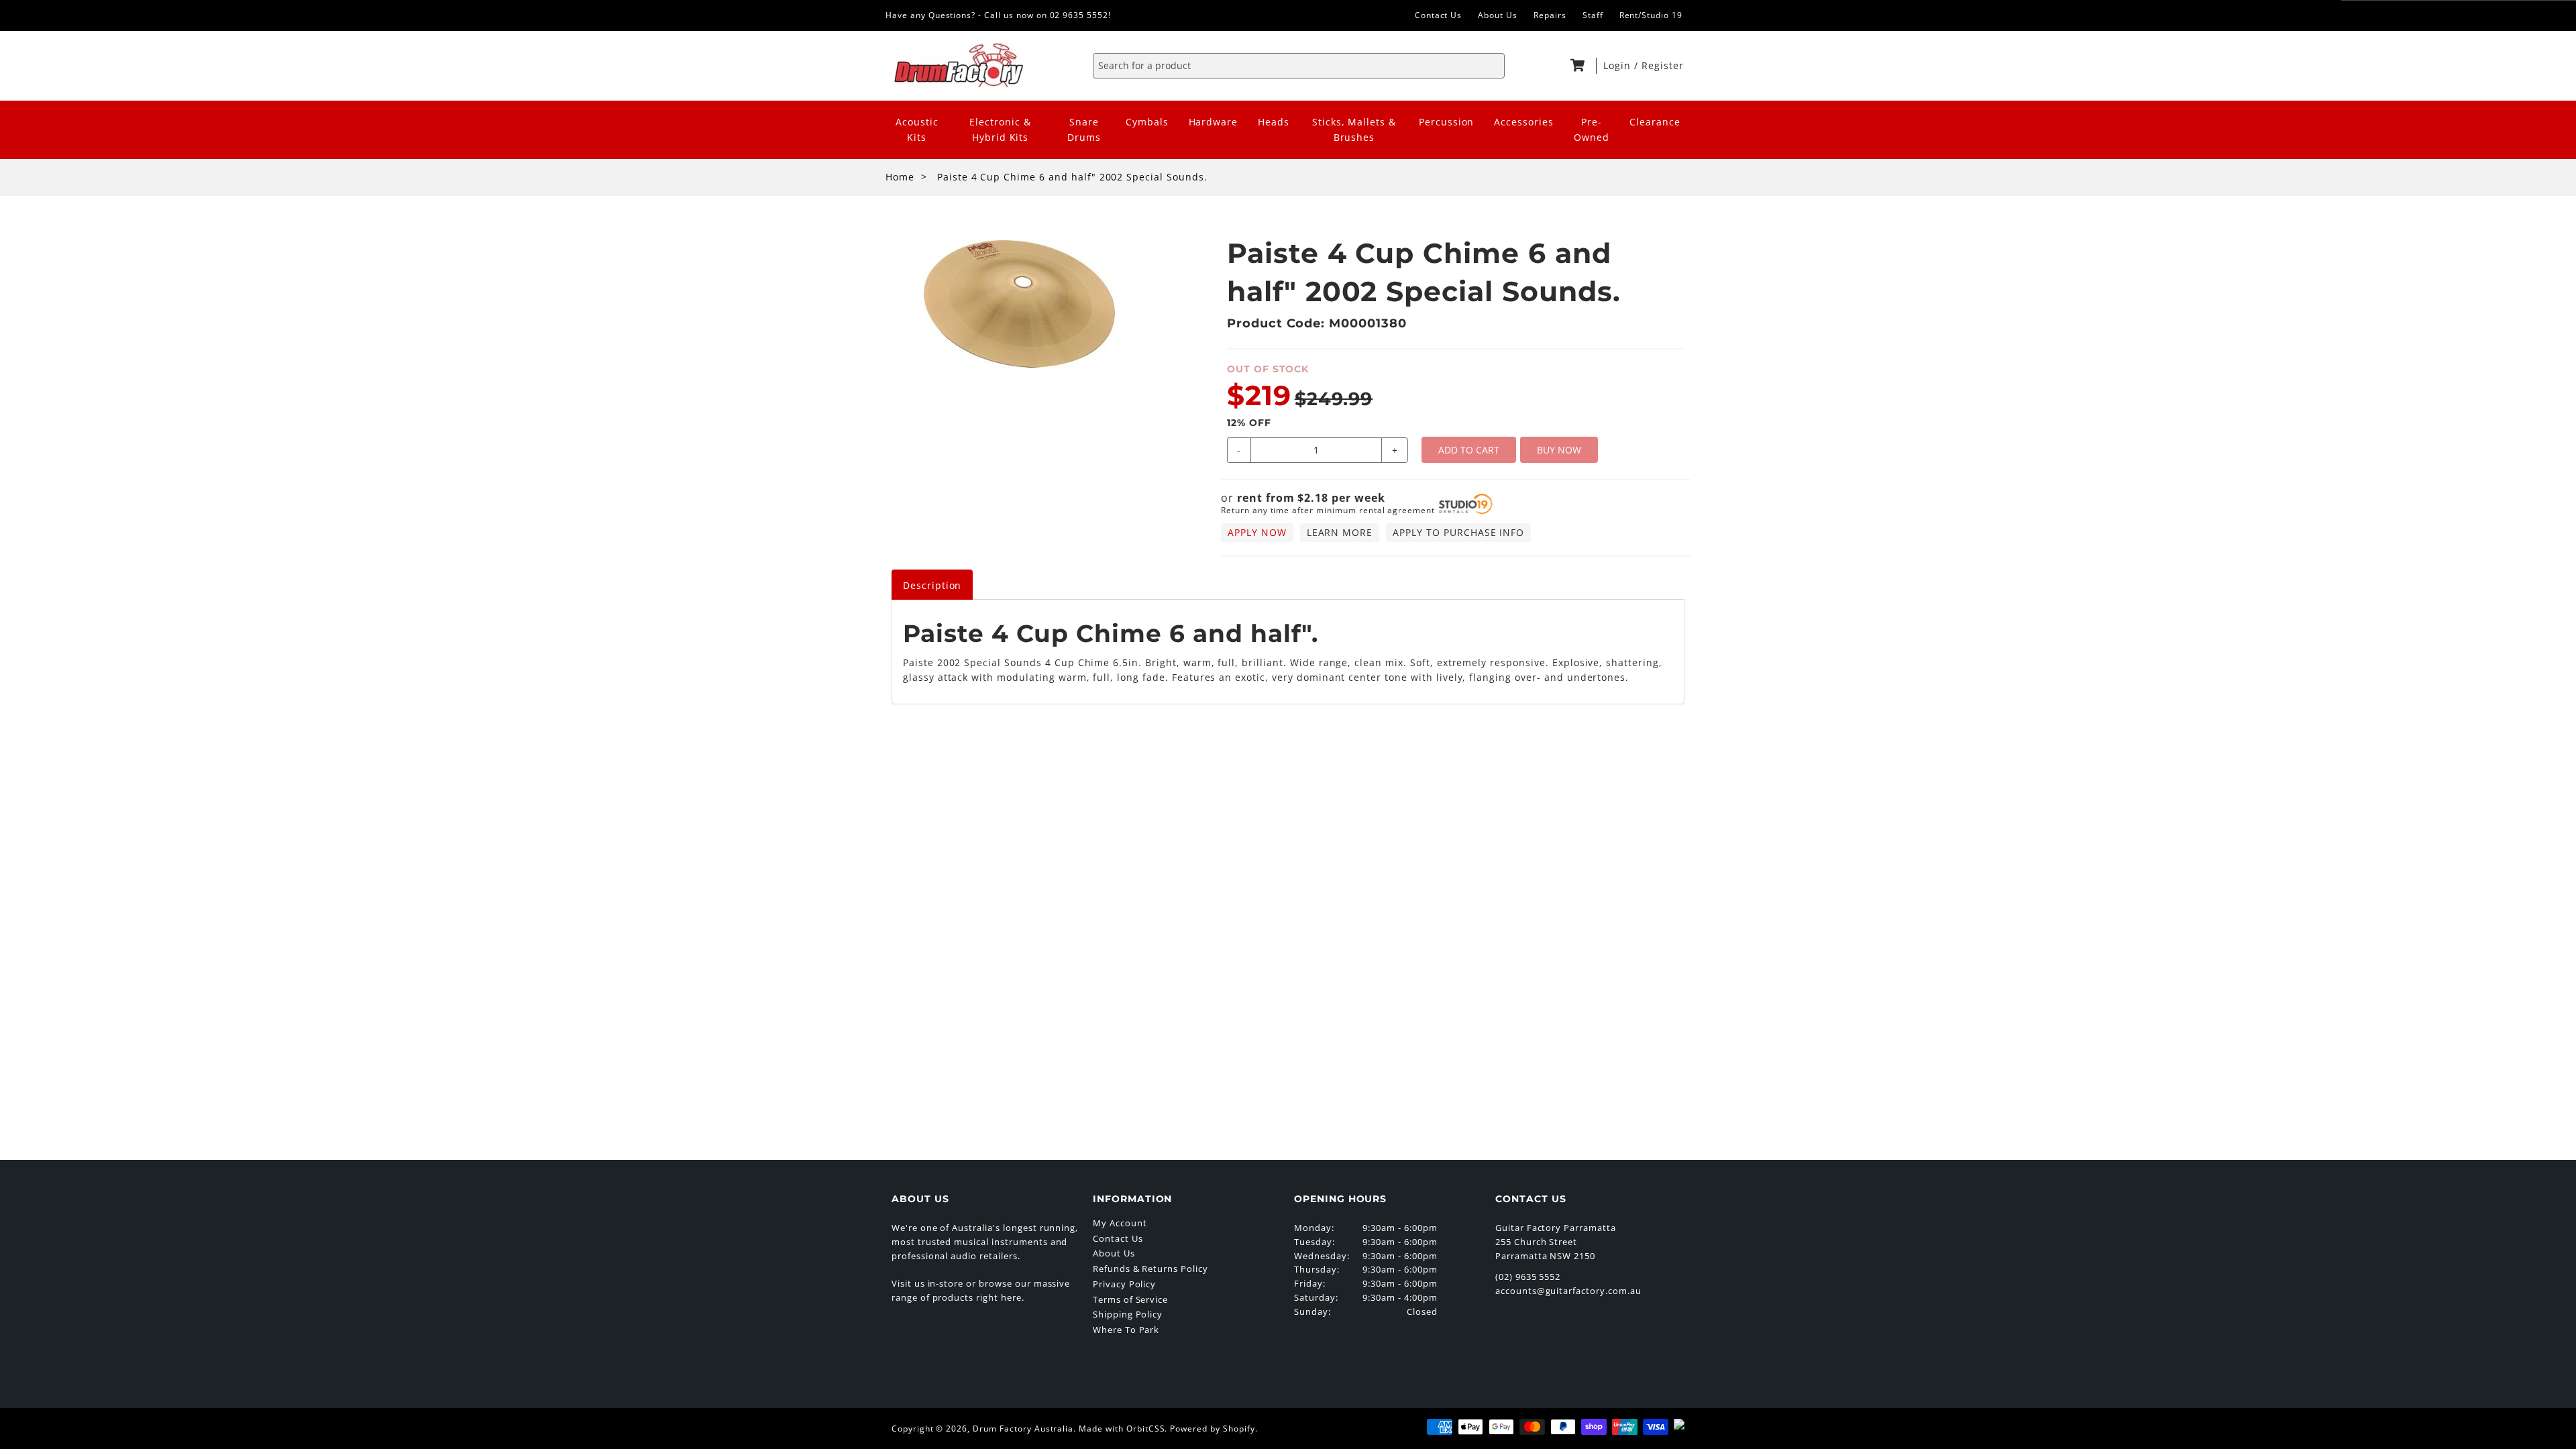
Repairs (1550, 15)
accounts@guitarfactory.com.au (1568, 1291)
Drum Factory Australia (1023, 1429)
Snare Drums (1084, 129)
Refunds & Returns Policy (1150, 1269)
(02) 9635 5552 (1528, 1277)
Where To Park (1126, 1330)
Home (900, 177)
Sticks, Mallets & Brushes (1354, 129)
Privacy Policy (1124, 1284)
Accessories (1524, 122)
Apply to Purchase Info (1458, 532)
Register (1663, 65)
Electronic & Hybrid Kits (1000, 129)
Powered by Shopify (1212, 1429)
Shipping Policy (1128, 1314)
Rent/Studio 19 (1651, 15)
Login (1619, 65)
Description (932, 585)
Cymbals (1147, 122)
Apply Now (1257, 532)
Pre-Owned (1592, 129)
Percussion (1447, 122)
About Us (1498, 15)
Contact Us (1439, 15)
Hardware (1214, 122)
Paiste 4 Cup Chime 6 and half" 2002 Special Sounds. (1072, 177)
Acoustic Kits (917, 129)
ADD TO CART (1469, 450)
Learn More (1340, 532)
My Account (1120, 1223)
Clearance (1655, 122)
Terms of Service (1130, 1299)
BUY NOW (1559, 450)
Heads (1274, 122)
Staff (1593, 15)
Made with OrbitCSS (1122, 1429)
